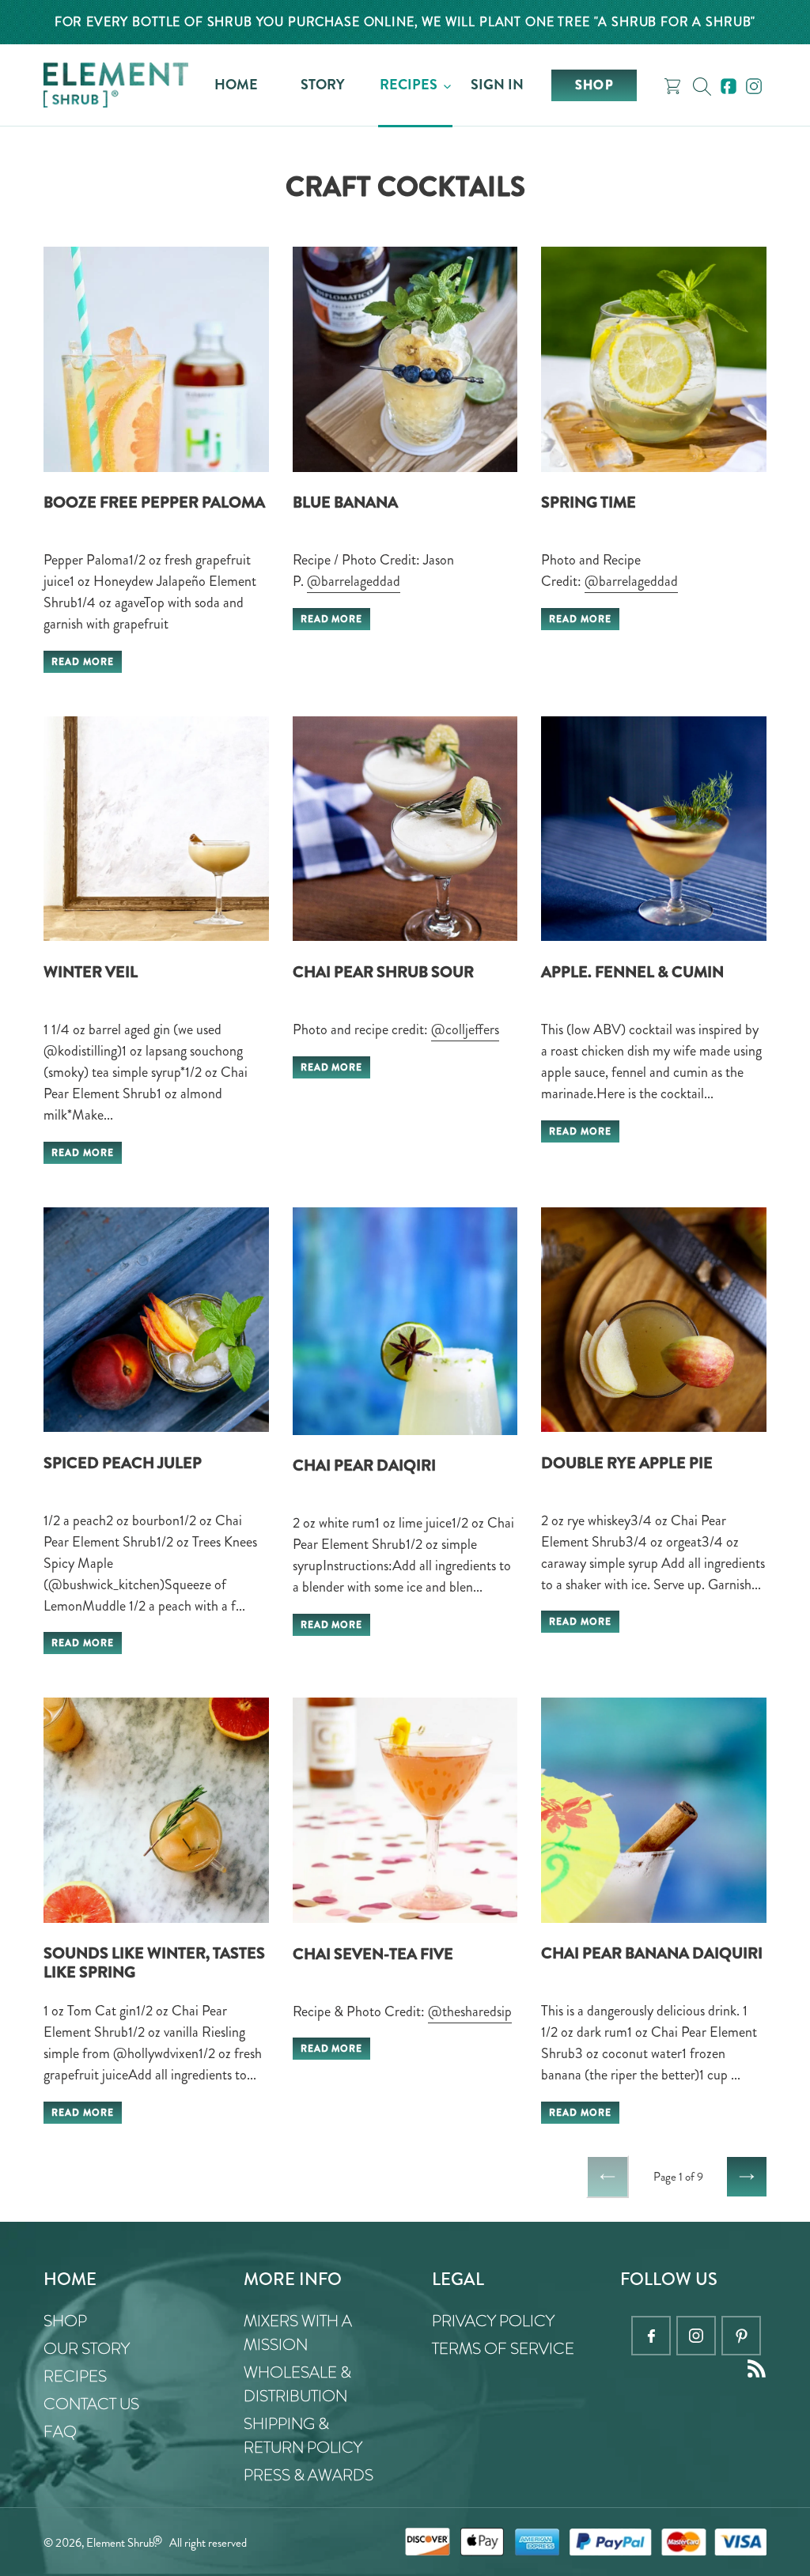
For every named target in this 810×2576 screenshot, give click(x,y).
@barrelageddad (354, 581)
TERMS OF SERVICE (503, 2349)
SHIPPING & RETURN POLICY (303, 2436)
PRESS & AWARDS (308, 2475)
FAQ (60, 2432)
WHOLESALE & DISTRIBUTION (297, 2384)
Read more (83, 662)
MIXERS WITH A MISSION (298, 2333)
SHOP (65, 2321)
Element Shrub (120, 2543)
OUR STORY (87, 2349)
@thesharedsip (470, 2011)
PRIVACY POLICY (493, 2321)
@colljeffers (465, 1029)
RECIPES (75, 2376)
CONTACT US (91, 2404)
